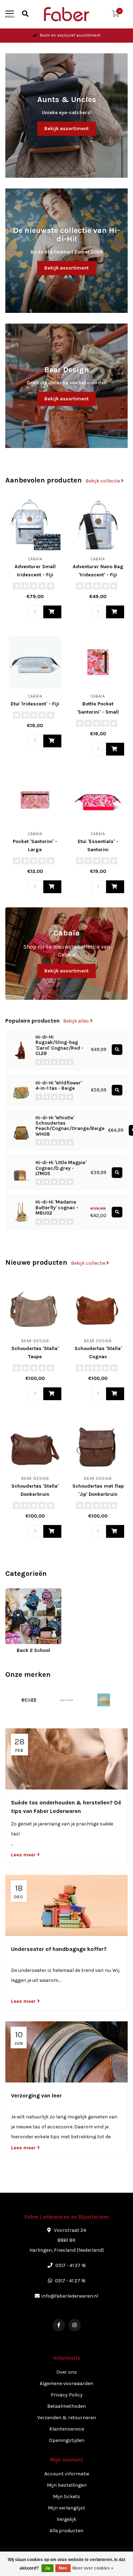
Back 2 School (22, 1592)
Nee (63, 2568)
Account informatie (67, 2474)
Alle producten (66, 2531)
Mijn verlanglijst (66, 2508)
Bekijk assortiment (66, 129)
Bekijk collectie (103, 481)
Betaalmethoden (66, 2406)
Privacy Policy (67, 2395)
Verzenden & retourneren (67, 2418)
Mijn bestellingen (67, 2485)
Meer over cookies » (93, 2568)
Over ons (67, 2372)
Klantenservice (67, 2429)
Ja (48, 2568)
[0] (115, 15)
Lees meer (24, 1855)
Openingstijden (67, 2440)
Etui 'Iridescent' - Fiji (35, 704)
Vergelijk (66, 2519)
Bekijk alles (77, 1021)
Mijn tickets (66, 2497)
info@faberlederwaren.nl (70, 2296)
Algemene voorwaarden (66, 2383)
